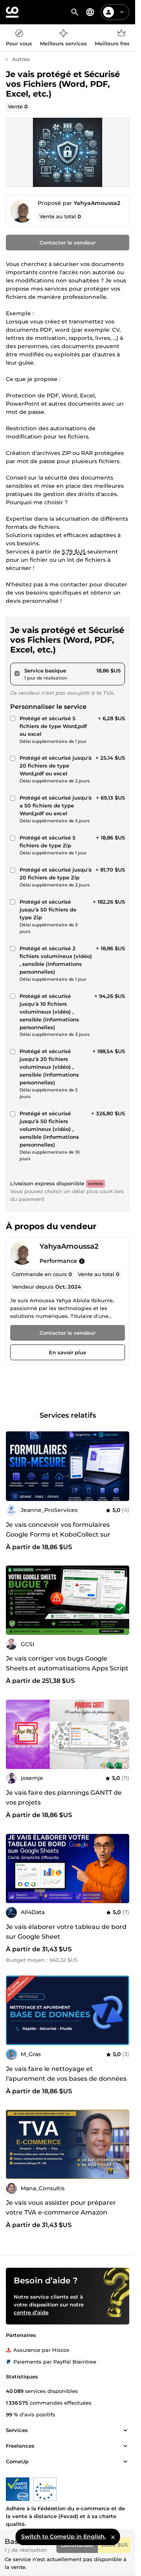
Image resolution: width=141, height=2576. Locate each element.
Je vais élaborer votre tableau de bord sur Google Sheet (66, 1932)
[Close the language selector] (113, 2537)
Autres (21, 59)
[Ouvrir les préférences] (90, 12)
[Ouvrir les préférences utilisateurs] (122, 12)
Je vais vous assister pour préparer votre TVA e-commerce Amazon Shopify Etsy (61, 2212)
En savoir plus (68, 1352)
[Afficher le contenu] (125, 2430)
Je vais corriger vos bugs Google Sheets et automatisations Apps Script (67, 1663)
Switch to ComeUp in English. (63, 2536)
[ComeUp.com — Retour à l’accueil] (12, 12)
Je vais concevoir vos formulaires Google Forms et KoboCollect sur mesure (58, 1534)
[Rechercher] (75, 12)
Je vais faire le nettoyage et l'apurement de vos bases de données (66, 2074)
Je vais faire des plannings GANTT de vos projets (64, 1798)
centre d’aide (31, 2312)
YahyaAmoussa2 (97, 203)
